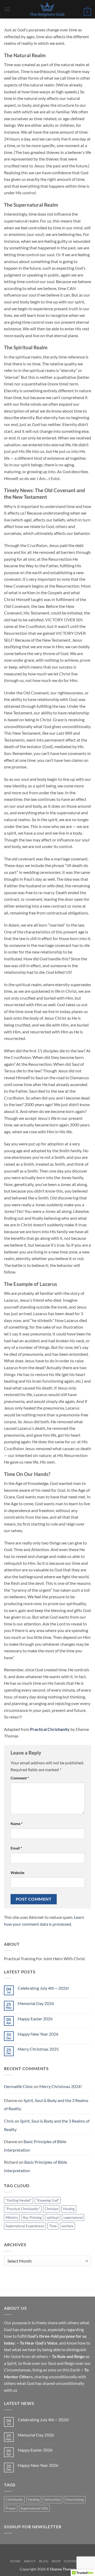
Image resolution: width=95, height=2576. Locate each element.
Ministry (12, 2217)
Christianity (14, 2500)
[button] (7, 9)
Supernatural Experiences (25, 2226)
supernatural (73, 2217)
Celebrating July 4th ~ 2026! (43, 1988)
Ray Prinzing (32, 2217)
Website (17, 1873)
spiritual (53, 2217)
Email (16, 1848)
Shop (56, 2561)
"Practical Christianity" (23, 2209)
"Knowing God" (48, 2200)
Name (17, 1824)
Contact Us (74, 2561)
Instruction (53, 2500)
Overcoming (75, 2500)
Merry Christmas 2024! (61, 2086)
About (30, 2561)
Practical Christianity (50, 1729)
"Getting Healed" (18, 2200)
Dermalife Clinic (18, 2086)
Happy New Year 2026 (38, 2034)
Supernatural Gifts (34, 2508)
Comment (20, 1778)
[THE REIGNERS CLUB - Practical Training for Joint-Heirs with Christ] (47, 9)
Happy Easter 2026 (35, 2019)
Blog (44, 2561)
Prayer (11, 2508)
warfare (67, 2226)
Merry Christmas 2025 (38, 2049)
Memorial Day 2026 (36, 2003)
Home (15, 2561)
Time (53, 2226)
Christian (51, 2209)
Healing (69, 2209)
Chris (9, 2121)
